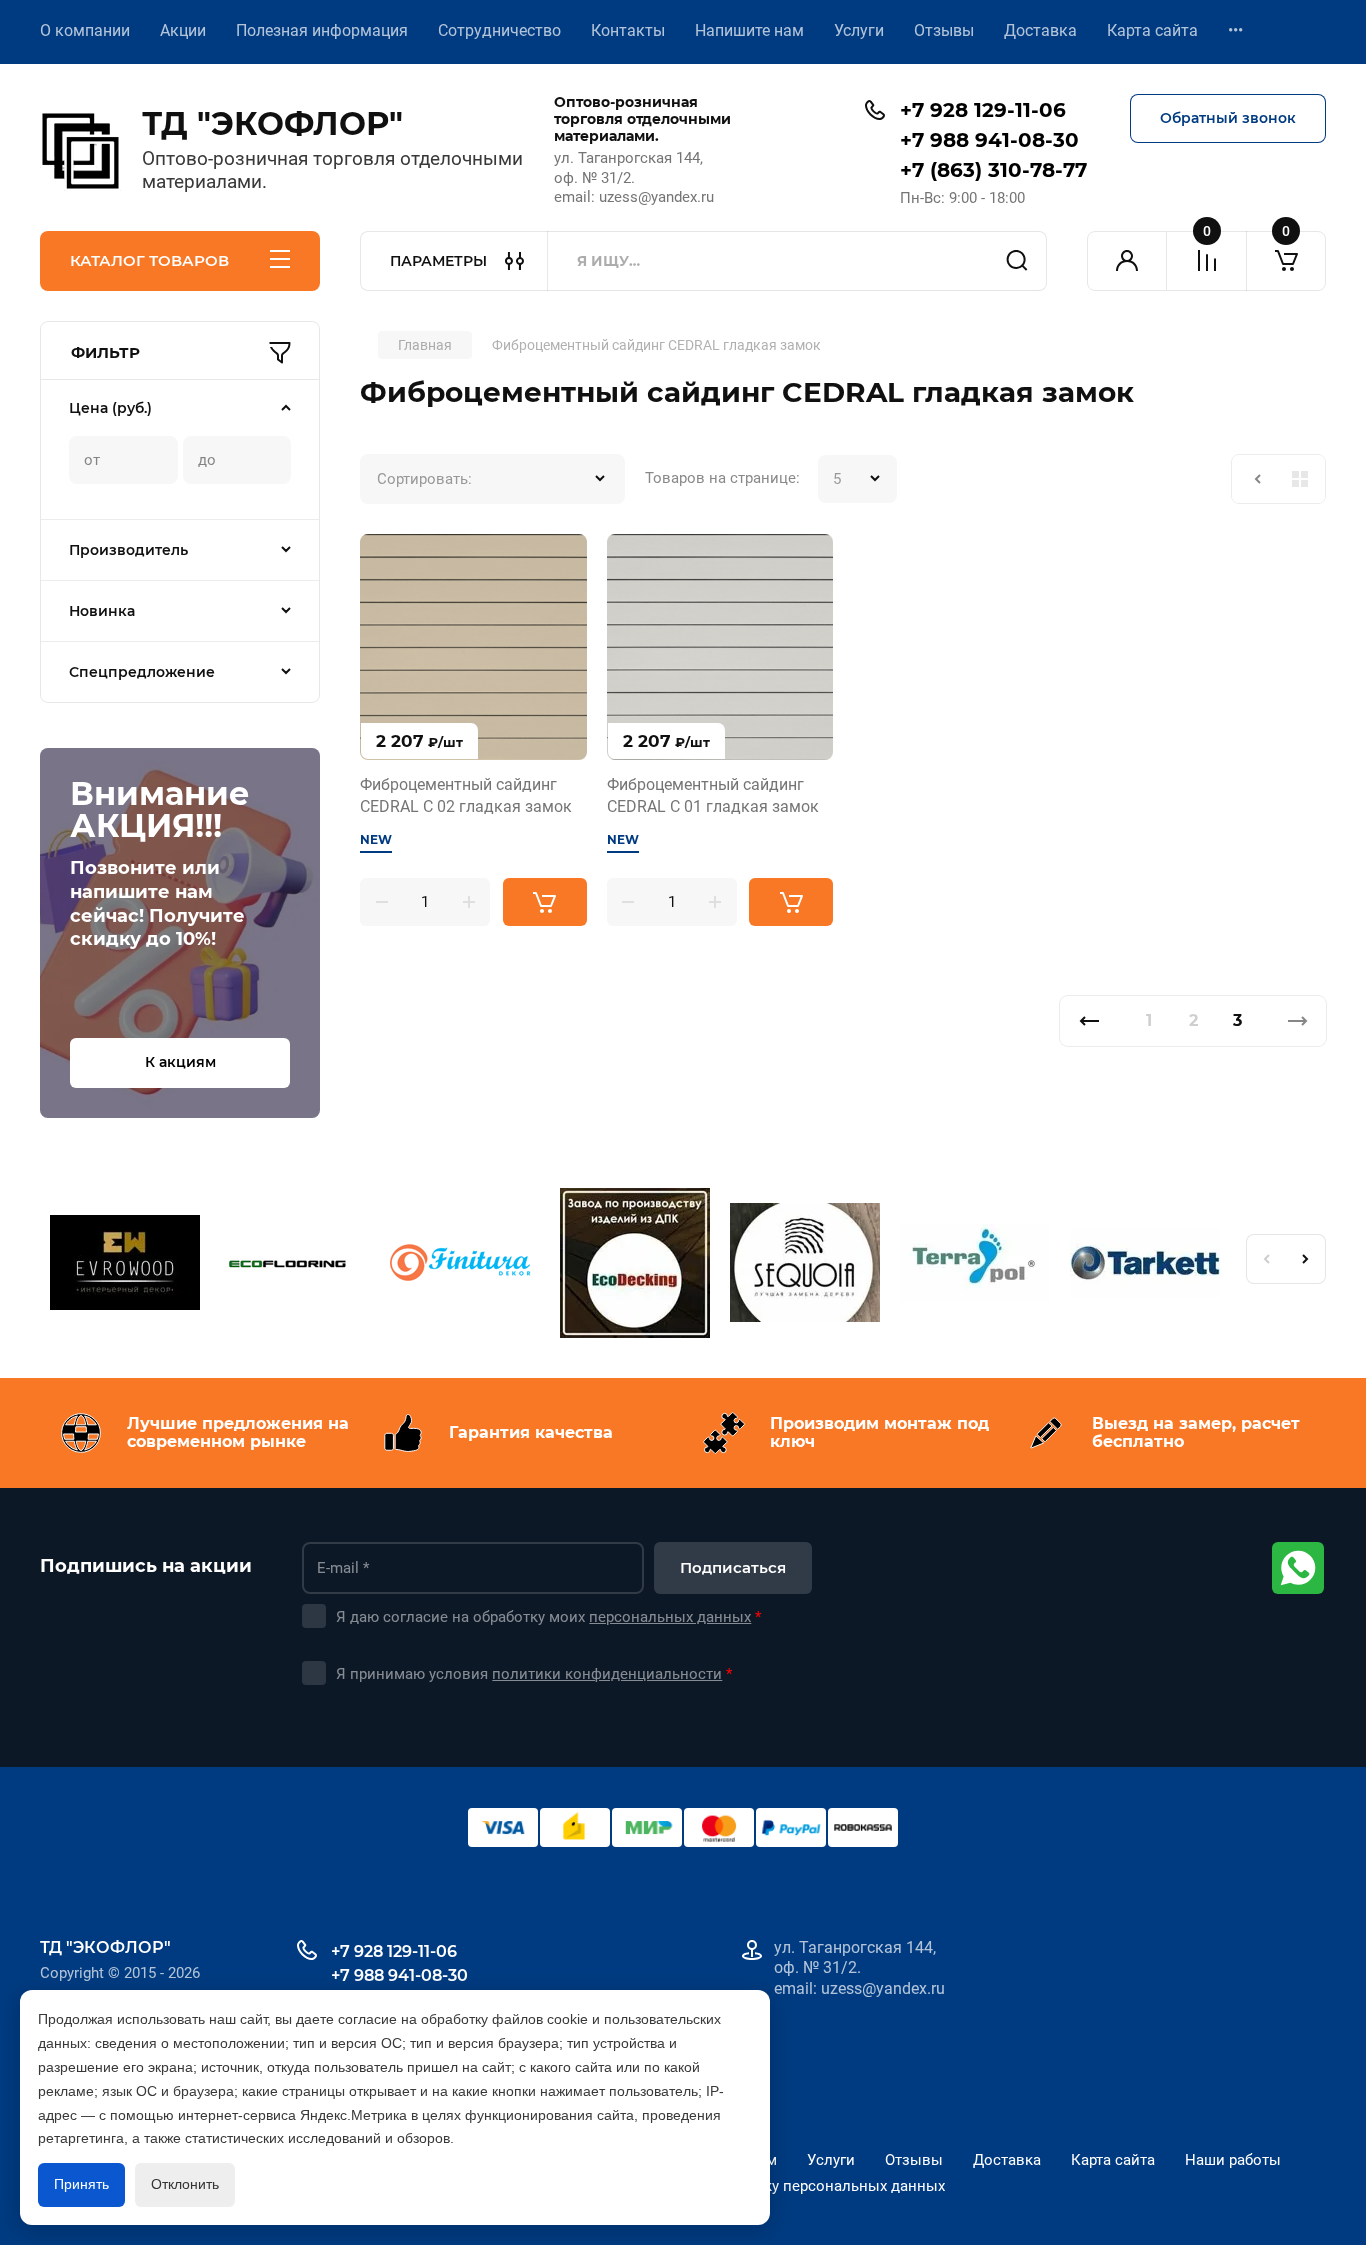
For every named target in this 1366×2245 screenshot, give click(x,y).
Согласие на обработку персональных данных (780, 2186)
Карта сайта (1152, 30)
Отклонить (185, 2184)
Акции (183, 30)
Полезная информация (322, 30)
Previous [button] (1266, 1259)
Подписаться (733, 1567)
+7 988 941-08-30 (989, 140)
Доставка (1040, 30)
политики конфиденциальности (607, 1674)
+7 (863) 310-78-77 (993, 170)
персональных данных (670, 1617)
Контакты (628, 30)
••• (1235, 30)
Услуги (859, 30)
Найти (1017, 261)
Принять (81, 2184)
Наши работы (1233, 2160)
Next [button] (1306, 1259)
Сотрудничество (499, 30)
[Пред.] (1088, 1021)
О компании (85, 30)
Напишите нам (749, 30)
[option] (125, 1266)
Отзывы (944, 30)
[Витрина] (1300, 479)
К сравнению (387, 561)
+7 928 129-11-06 (983, 110)
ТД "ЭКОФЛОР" (272, 123)
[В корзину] (545, 902)
